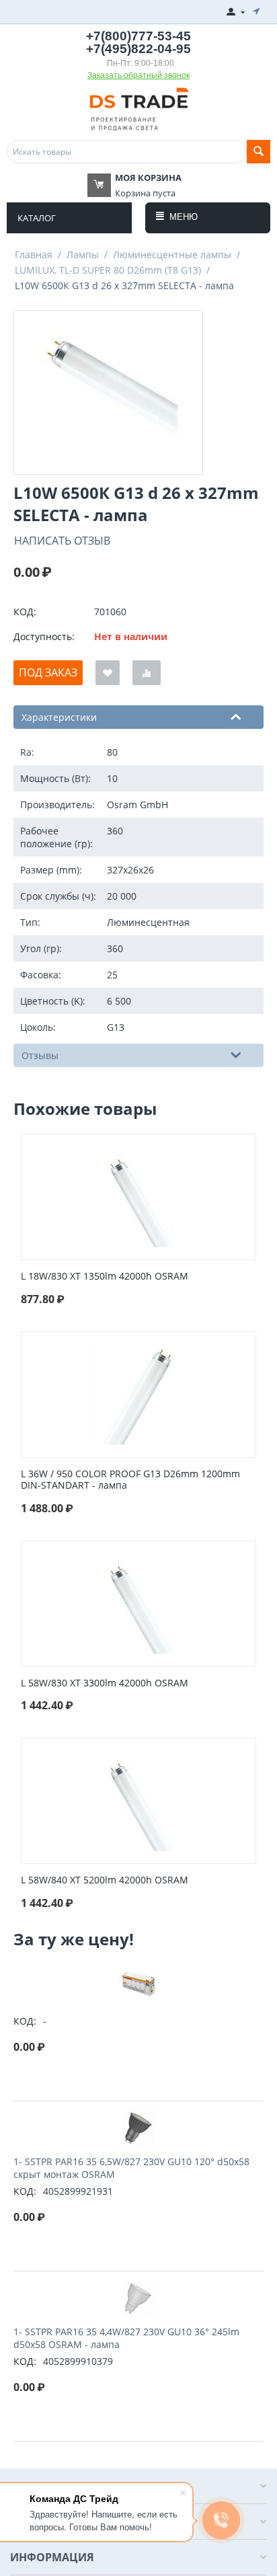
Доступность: (44, 636)
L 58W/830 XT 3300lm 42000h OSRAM (105, 1683)
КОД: (25, 612)
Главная (34, 255)
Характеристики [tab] (59, 717)
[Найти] (259, 152)
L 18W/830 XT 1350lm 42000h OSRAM (105, 1277)
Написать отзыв (62, 541)
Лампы (83, 255)
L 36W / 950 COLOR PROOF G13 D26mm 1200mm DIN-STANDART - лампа (130, 1480)
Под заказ (48, 672)
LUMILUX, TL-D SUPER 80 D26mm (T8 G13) (108, 270)
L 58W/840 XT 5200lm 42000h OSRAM (105, 1880)
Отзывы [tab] (40, 1055)
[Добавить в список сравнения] (147, 673)
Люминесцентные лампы (172, 255)
